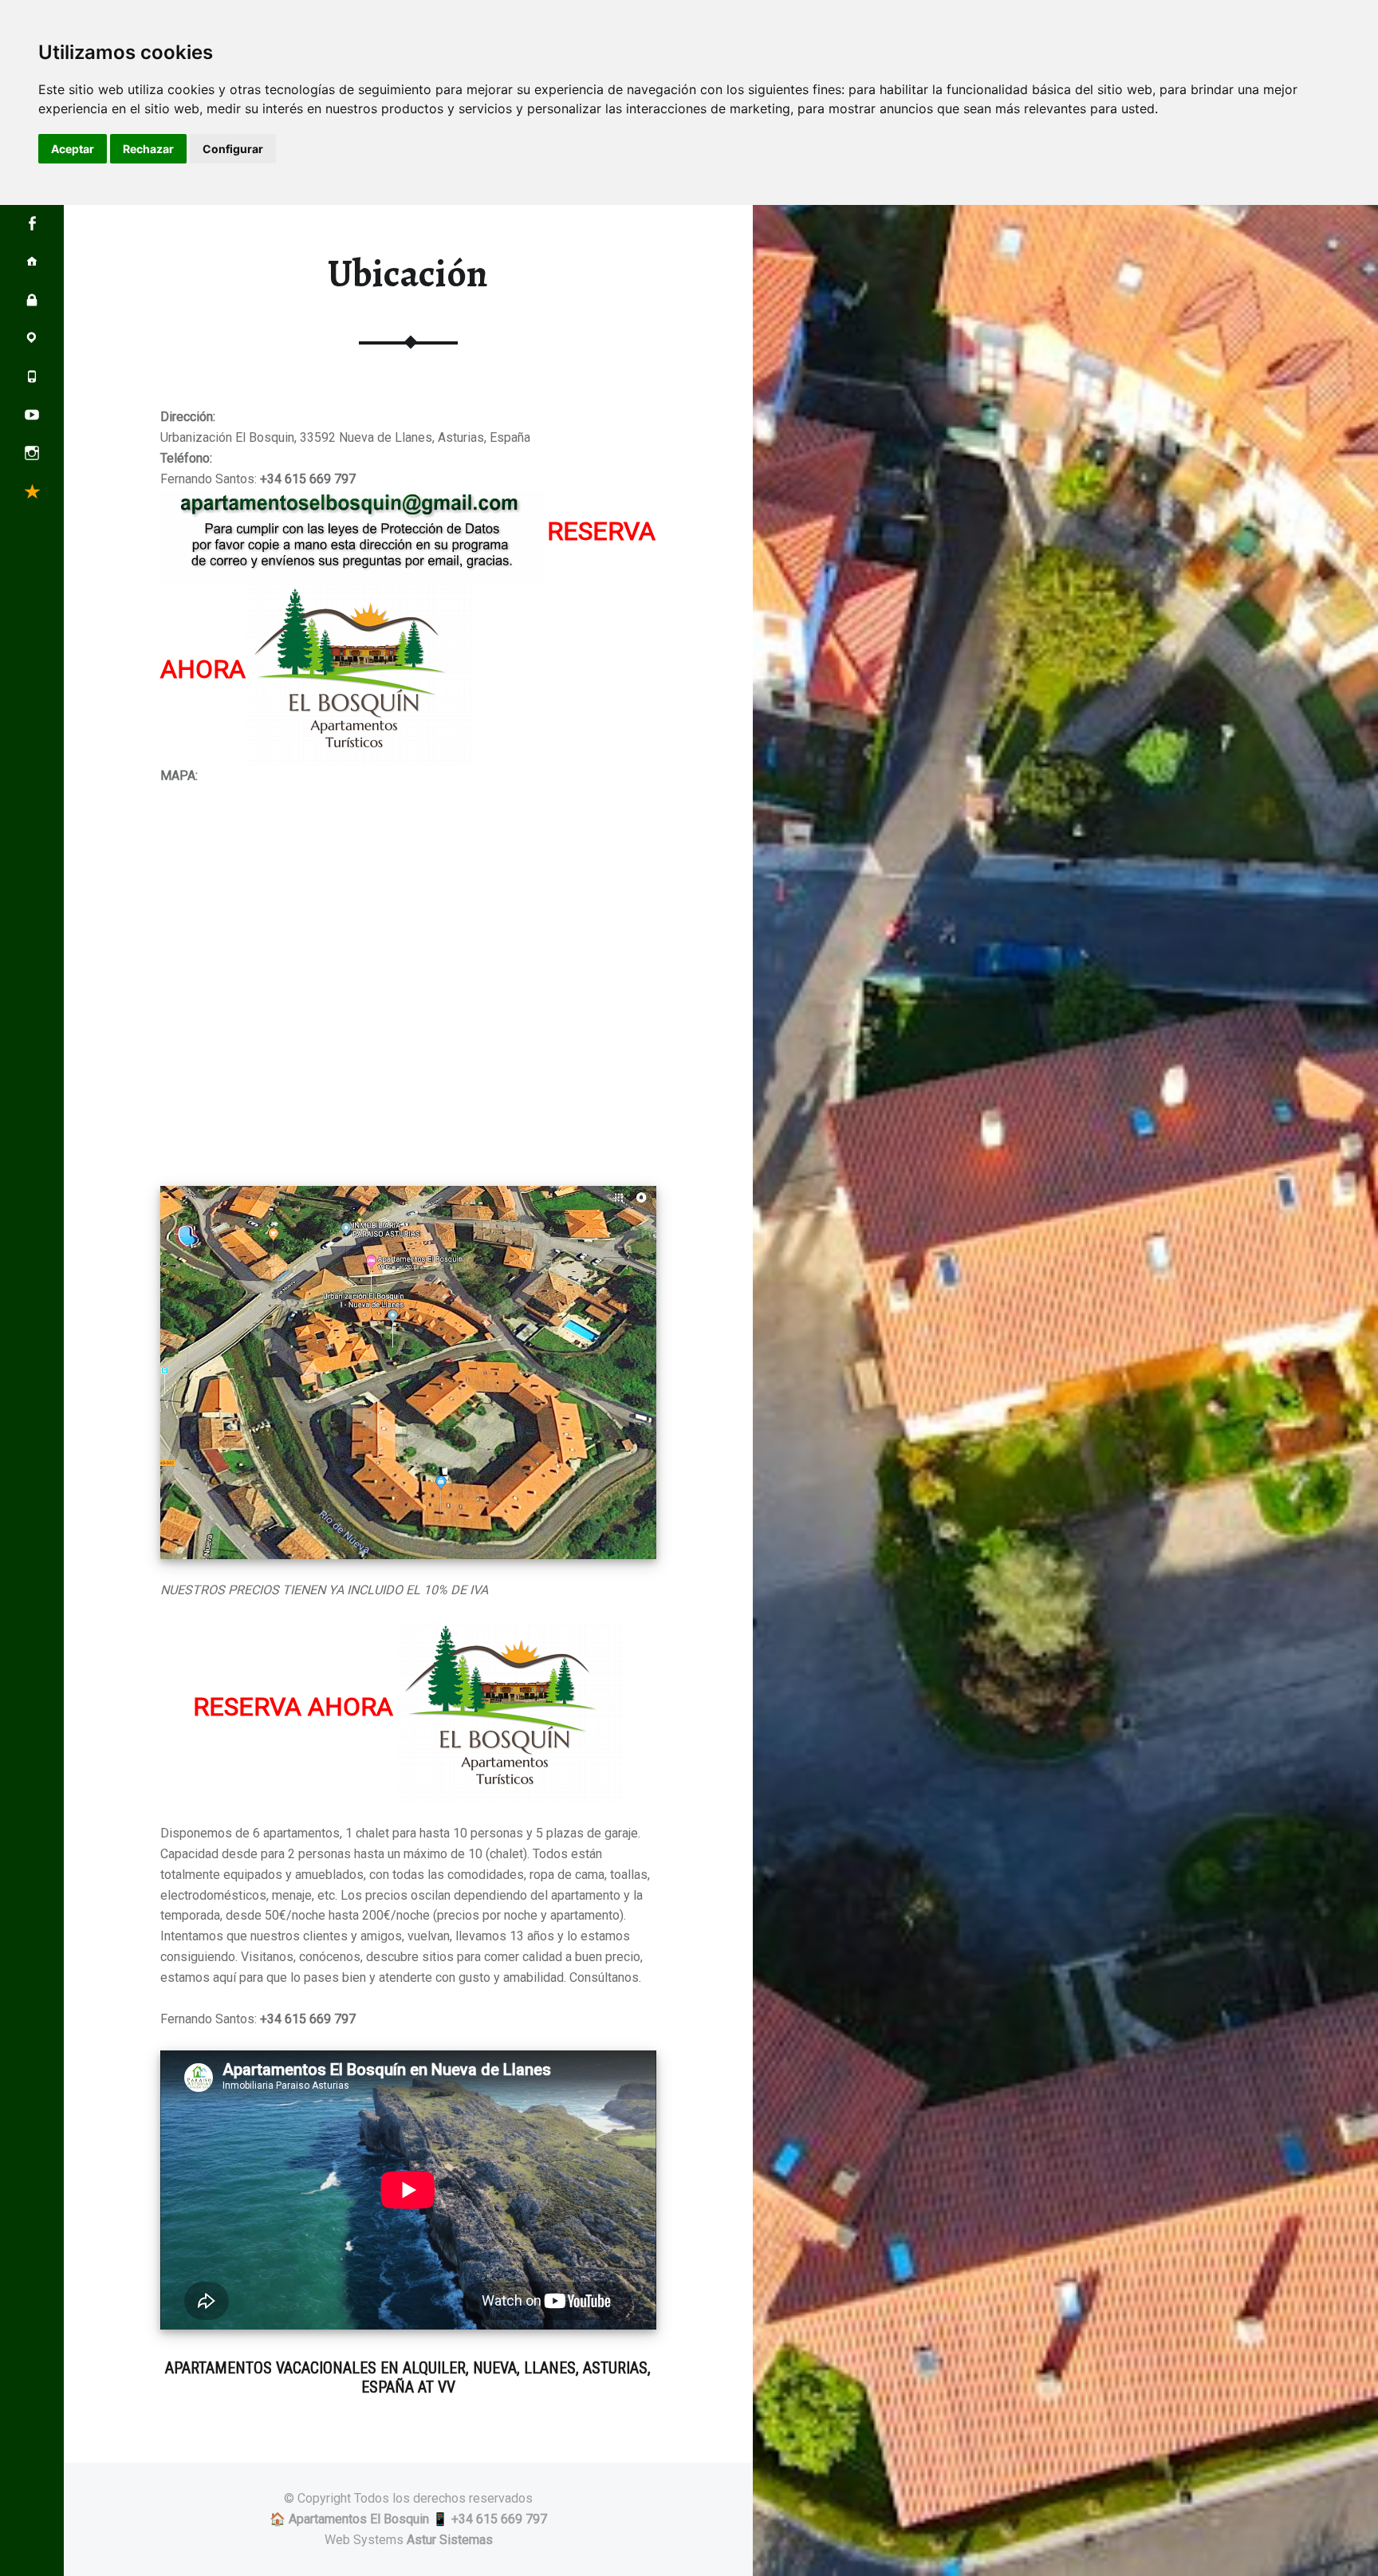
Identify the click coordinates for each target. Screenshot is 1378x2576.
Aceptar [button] (73, 149)
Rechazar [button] (148, 149)
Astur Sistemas (450, 2540)
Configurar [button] (233, 149)
